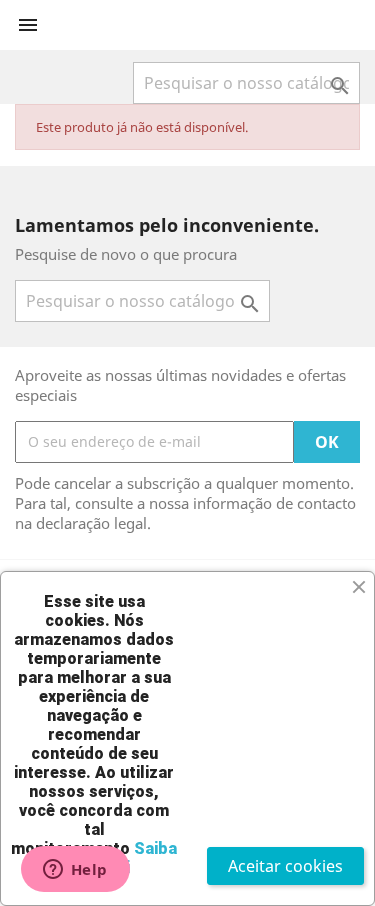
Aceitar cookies (285, 866)
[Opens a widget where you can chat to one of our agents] (75, 871)
